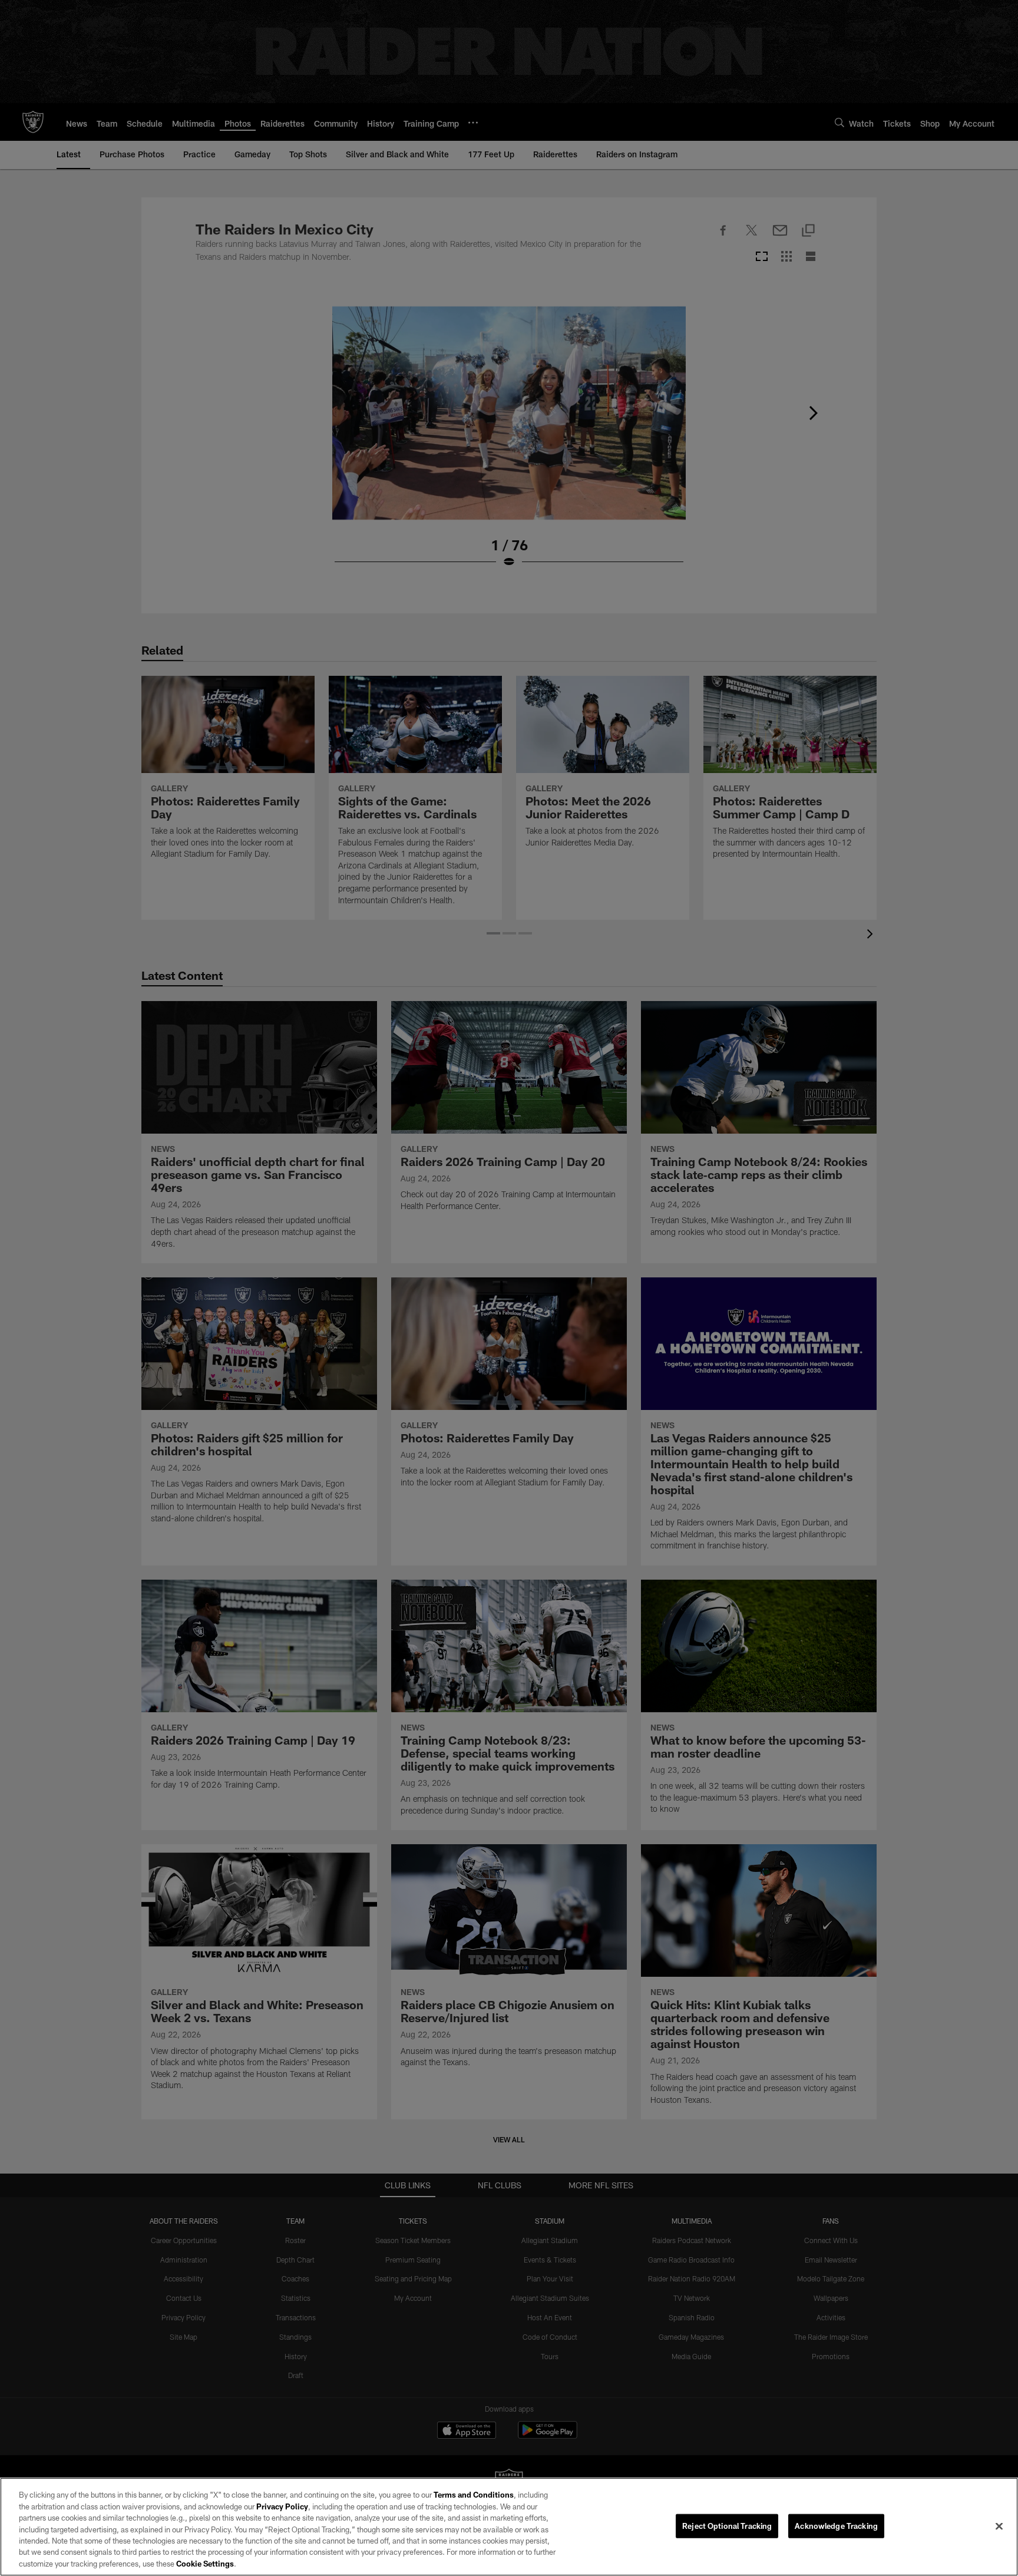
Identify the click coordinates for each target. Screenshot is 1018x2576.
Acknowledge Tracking (836, 2525)
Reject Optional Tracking (727, 2525)
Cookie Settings (205, 2564)
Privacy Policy (282, 2506)
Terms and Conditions (474, 2495)
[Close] (999, 2526)
